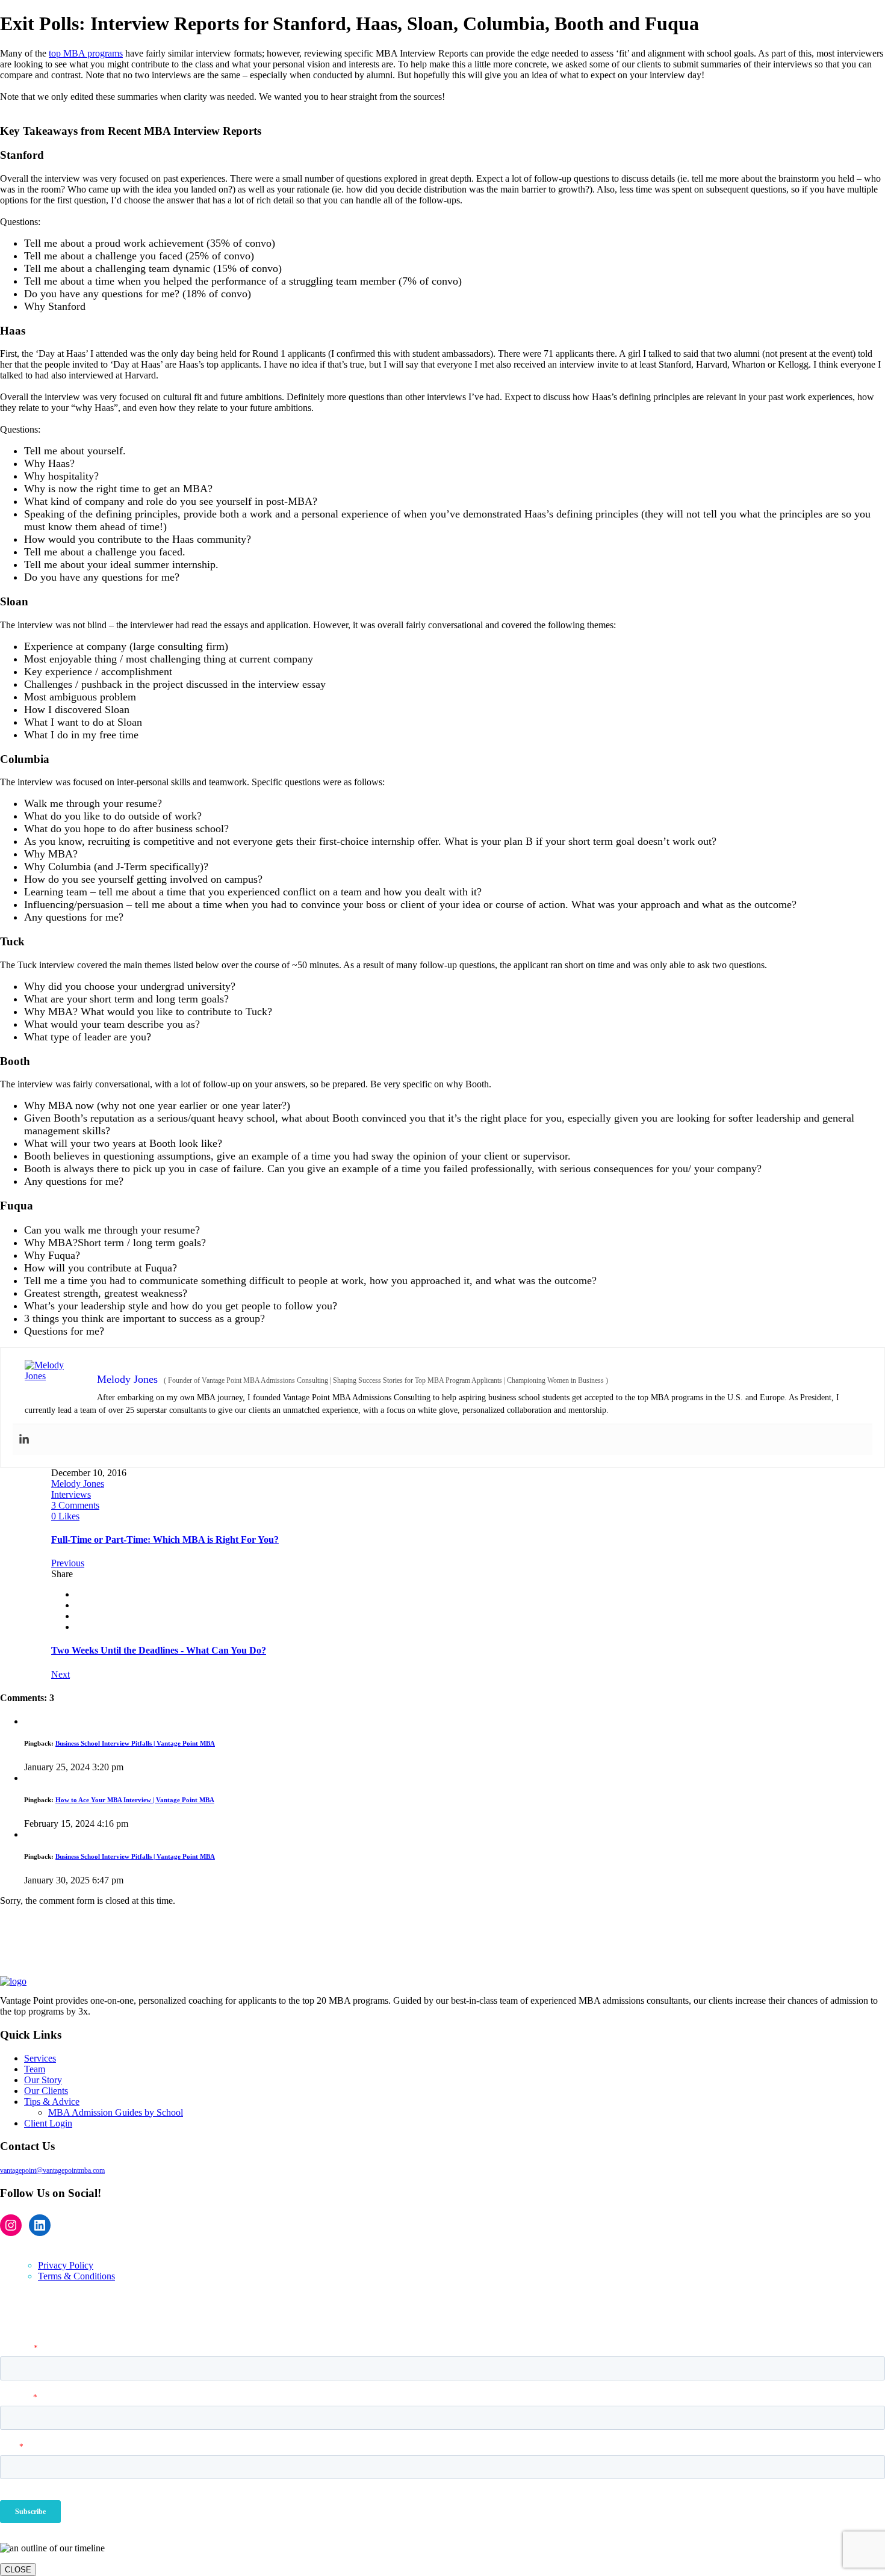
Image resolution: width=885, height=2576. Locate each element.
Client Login (48, 2123)
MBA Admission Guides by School (116, 2112)
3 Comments (75, 1505)
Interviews (71, 1494)
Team (35, 2069)
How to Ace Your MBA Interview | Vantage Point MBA (135, 1800)
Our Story (43, 2080)
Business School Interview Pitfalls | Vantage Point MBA (135, 1743)
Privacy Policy (66, 2265)
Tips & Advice (52, 2102)
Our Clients (46, 2091)
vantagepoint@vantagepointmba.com (52, 2170)
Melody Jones (78, 1484)
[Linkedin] (24, 1440)
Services (40, 2058)
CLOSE (18, 2570)
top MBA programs (86, 53)
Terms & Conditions (76, 2276)
